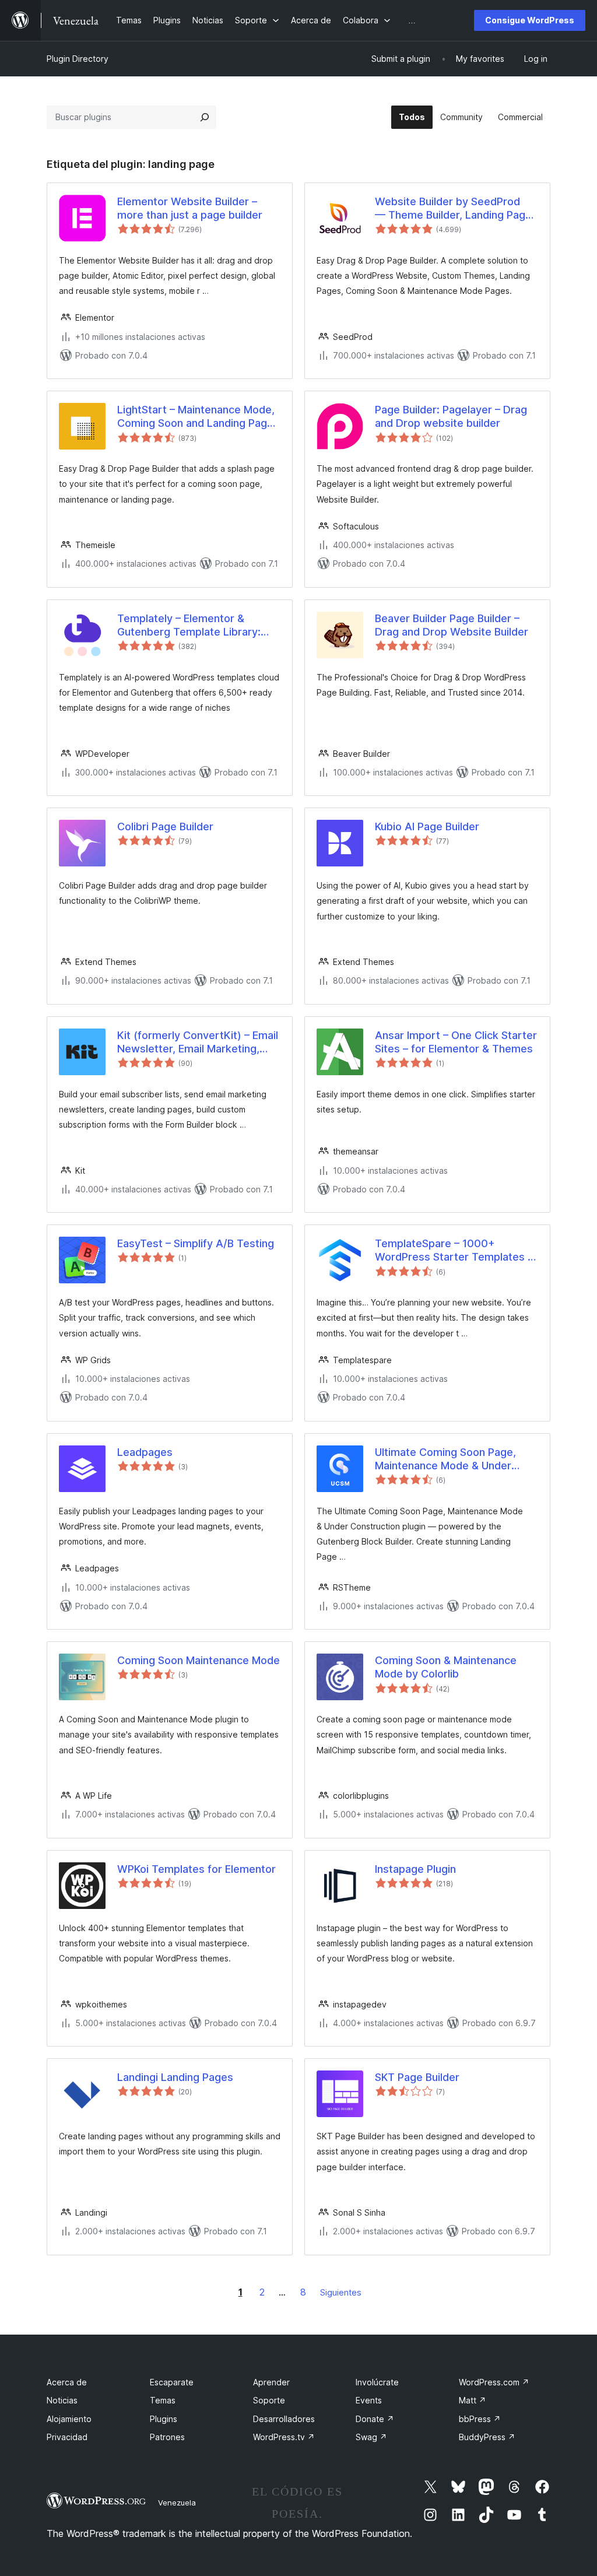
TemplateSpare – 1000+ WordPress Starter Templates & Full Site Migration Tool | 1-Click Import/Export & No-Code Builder (455, 1251)
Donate (375, 2419)
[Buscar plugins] (205, 117)
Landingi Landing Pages (175, 2077)
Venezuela (177, 2503)
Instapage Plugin (415, 1869)
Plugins (164, 2419)
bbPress (480, 2419)
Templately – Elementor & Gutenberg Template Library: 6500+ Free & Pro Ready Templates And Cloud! (189, 626)
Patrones (167, 2437)
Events (369, 2400)
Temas (163, 2400)
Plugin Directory (78, 59)
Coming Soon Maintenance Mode (199, 1660)
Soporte (269, 2400)
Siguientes (341, 2292)
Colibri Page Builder (165, 827)
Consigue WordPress (530, 20)
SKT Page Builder (417, 2077)
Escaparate (172, 2382)
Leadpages (145, 1452)
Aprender (271, 2382)
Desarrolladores (284, 2419)
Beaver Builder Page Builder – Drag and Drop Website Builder (452, 625)
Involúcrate (377, 2382)
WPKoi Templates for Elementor (196, 1869)
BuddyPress (487, 2437)
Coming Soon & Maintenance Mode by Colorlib (446, 1667)
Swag (371, 2437)
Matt (473, 2400)
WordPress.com (494, 2382)
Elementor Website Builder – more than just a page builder (190, 208)
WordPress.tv (284, 2437)
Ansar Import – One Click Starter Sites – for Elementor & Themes (456, 1042)
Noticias (62, 2400)
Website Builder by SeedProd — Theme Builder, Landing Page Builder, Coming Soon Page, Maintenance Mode (453, 209)
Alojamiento (69, 2419)
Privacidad (67, 2437)
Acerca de (67, 2382)
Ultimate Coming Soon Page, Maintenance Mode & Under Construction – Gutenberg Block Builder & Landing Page (454, 1459)
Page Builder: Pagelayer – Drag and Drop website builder (451, 416)
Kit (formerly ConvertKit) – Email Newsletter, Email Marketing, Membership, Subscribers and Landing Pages (198, 1043)
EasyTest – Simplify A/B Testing (196, 1243)
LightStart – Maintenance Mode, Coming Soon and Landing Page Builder (196, 417)
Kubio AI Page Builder (427, 827)
